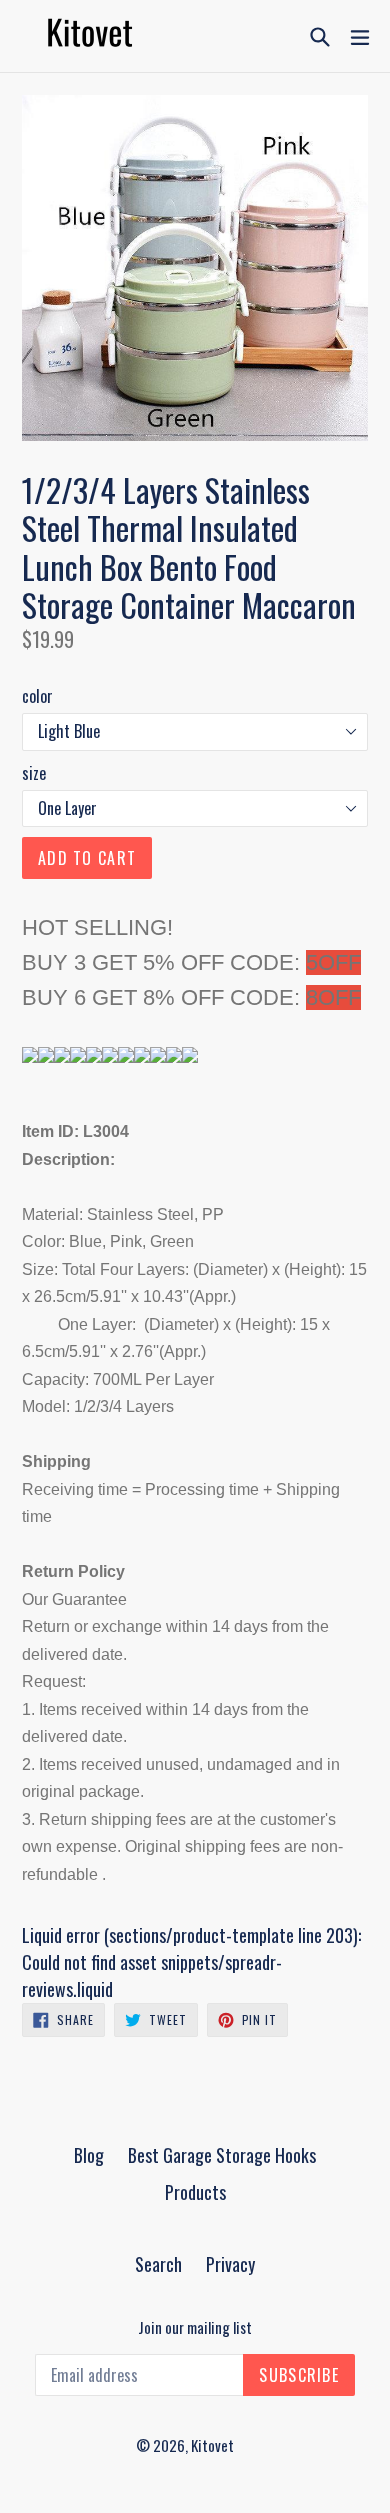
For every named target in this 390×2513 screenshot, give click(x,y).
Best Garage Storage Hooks (222, 2155)
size (34, 773)
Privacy (230, 2264)
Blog (89, 2155)
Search (158, 2264)
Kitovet (212, 2445)
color (37, 696)
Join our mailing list (195, 2327)
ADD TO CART (87, 858)
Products (195, 2192)
